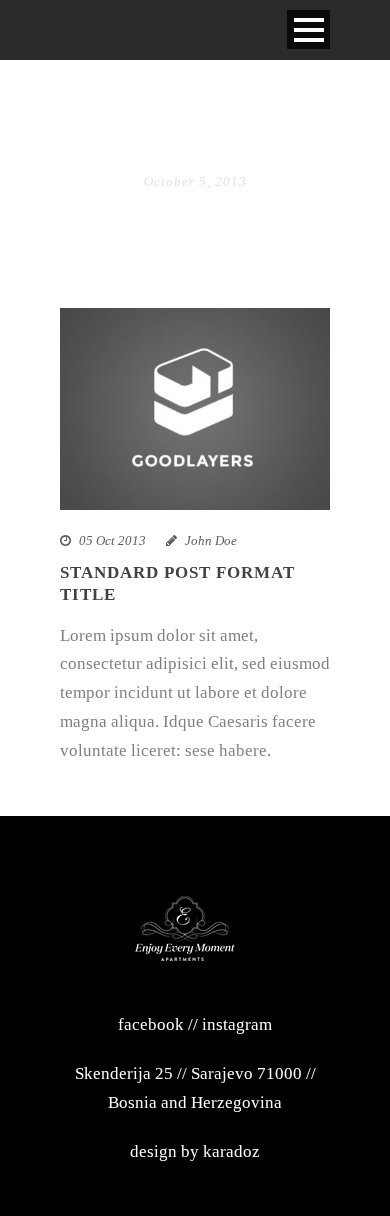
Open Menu (308, 29)
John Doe (211, 540)
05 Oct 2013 (112, 540)
